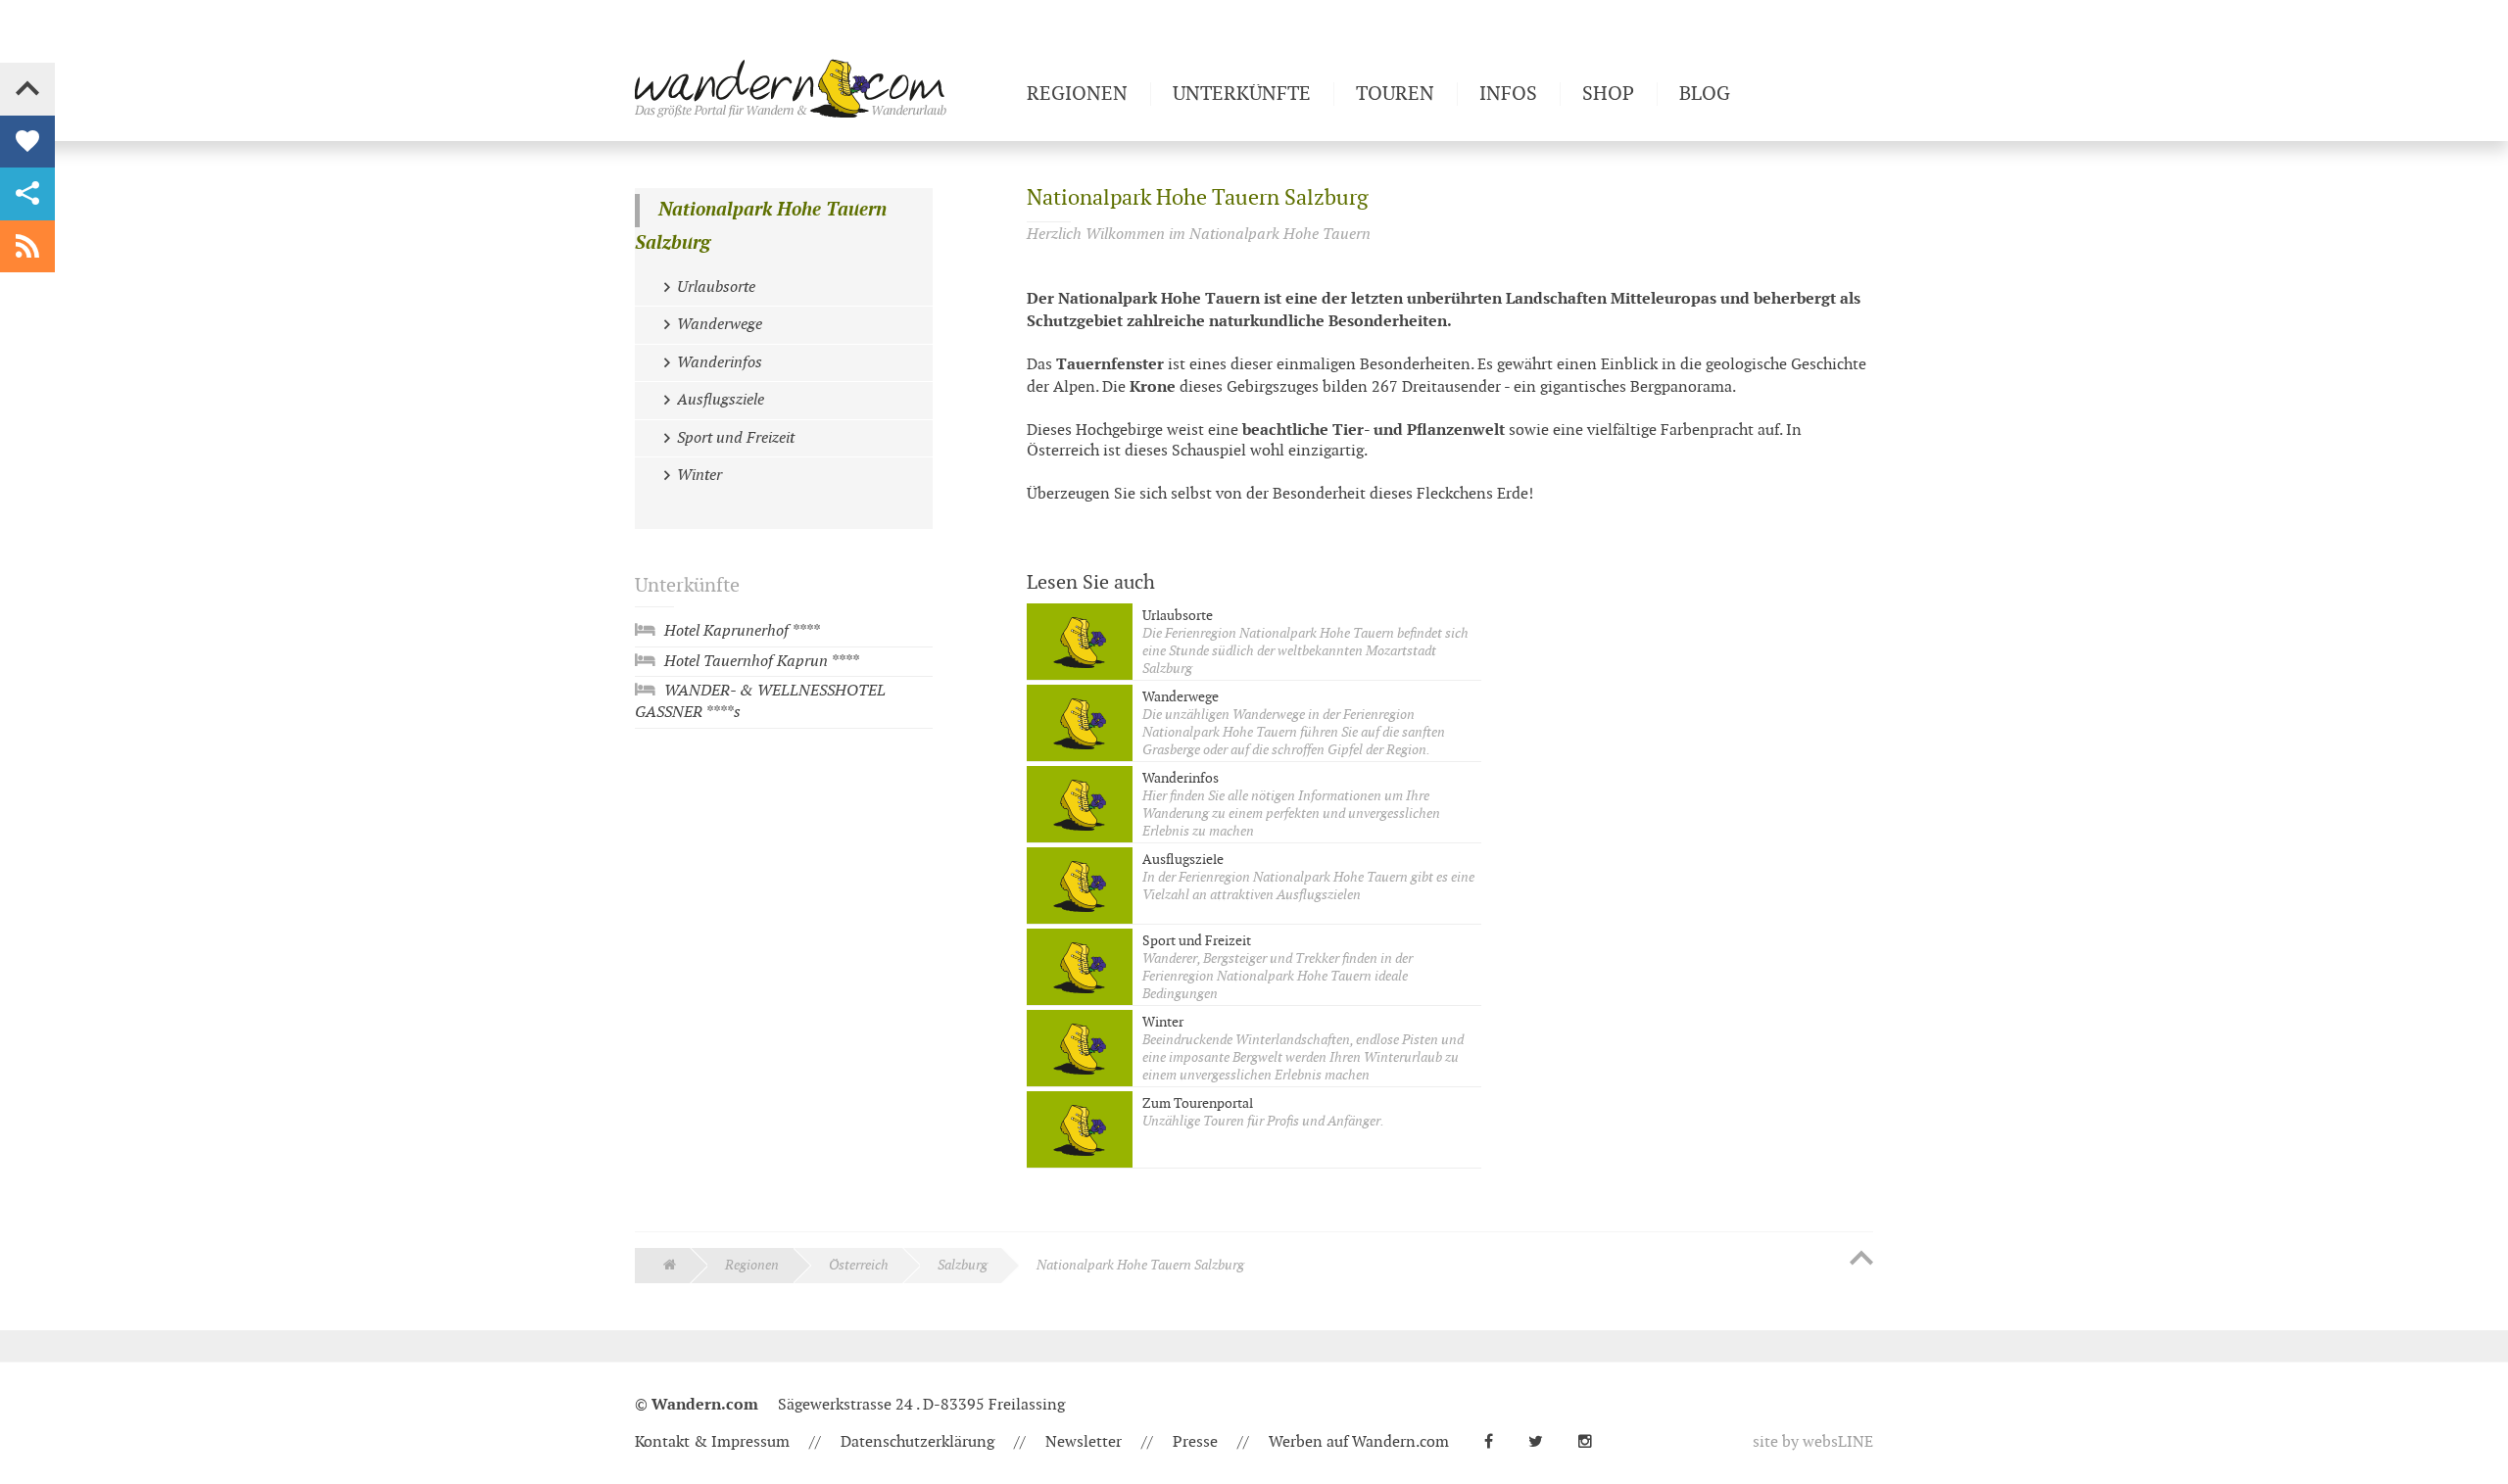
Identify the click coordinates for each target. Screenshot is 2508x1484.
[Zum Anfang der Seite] (1861, 1260)
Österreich (859, 1265)
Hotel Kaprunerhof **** (742, 631)
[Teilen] (27, 194)
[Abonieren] (27, 247)
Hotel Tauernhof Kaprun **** (761, 662)
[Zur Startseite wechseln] (823, 88)
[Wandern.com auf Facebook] (1496, 1442)
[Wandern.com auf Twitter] (1543, 1442)
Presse (1195, 1442)
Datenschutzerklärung (917, 1442)
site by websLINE (1813, 1442)
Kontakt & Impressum (712, 1442)
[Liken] (27, 142)
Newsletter (1084, 1442)
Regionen (752, 1265)
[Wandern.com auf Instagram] (1593, 1442)
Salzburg (963, 1265)
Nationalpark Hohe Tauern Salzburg (761, 227)
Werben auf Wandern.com (1359, 1442)
